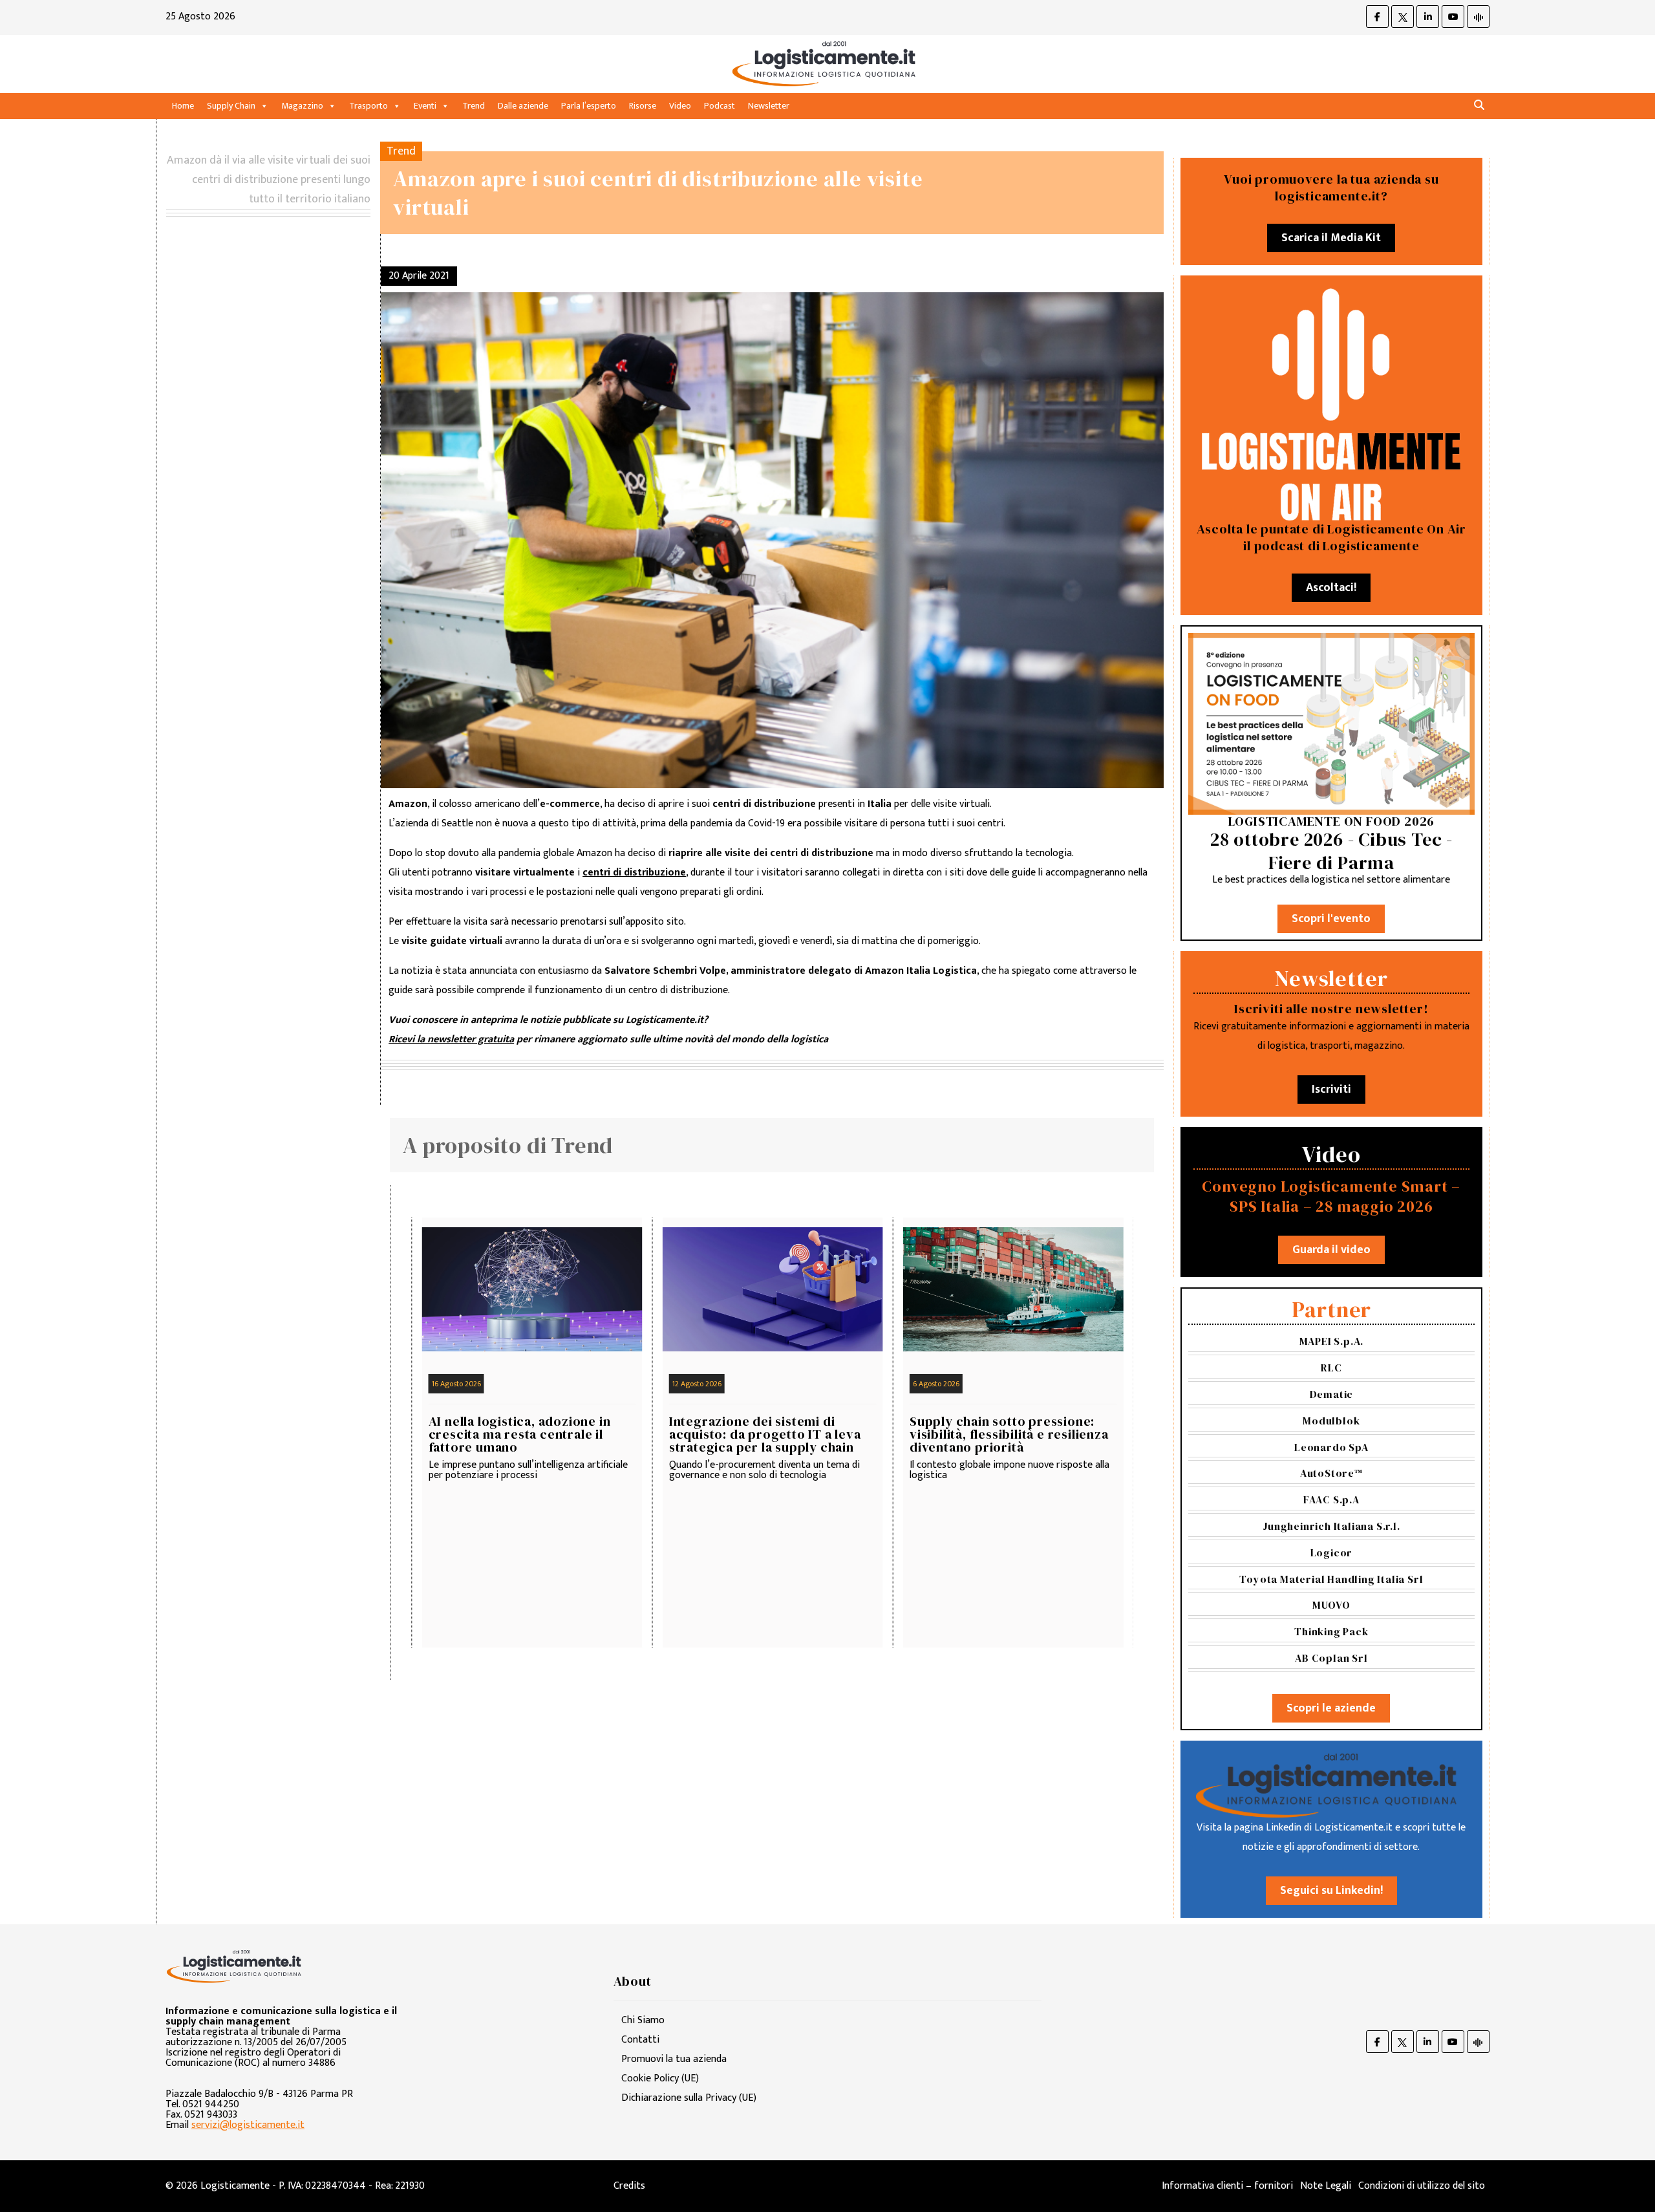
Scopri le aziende (1331, 1708)
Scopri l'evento (1331, 919)
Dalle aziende (523, 106)
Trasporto (368, 106)
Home (183, 106)
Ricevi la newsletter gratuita (451, 1039)
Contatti (640, 2040)
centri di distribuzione (634, 873)
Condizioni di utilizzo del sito (1422, 2186)
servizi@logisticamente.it (248, 2125)
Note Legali (1326, 2186)
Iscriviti (1331, 1090)
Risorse (643, 106)
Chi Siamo (643, 2020)
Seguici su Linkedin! (1331, 1891)
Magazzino (302, 106)
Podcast (720, 106)
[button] (1479, 106)
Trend (474, 106)
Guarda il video (1331, 1250)
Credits (629, 2186)
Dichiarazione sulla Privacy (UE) (689, 2098)
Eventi (425, 106)
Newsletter (769, 106)
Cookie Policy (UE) (660, 2078)
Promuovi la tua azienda (674, 2059)
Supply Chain (231, 106)
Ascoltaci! (1331, 588)
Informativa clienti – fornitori (1227, 2186)
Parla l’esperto (589, 106)
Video (680, 106)
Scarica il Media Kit (1331, 238)
